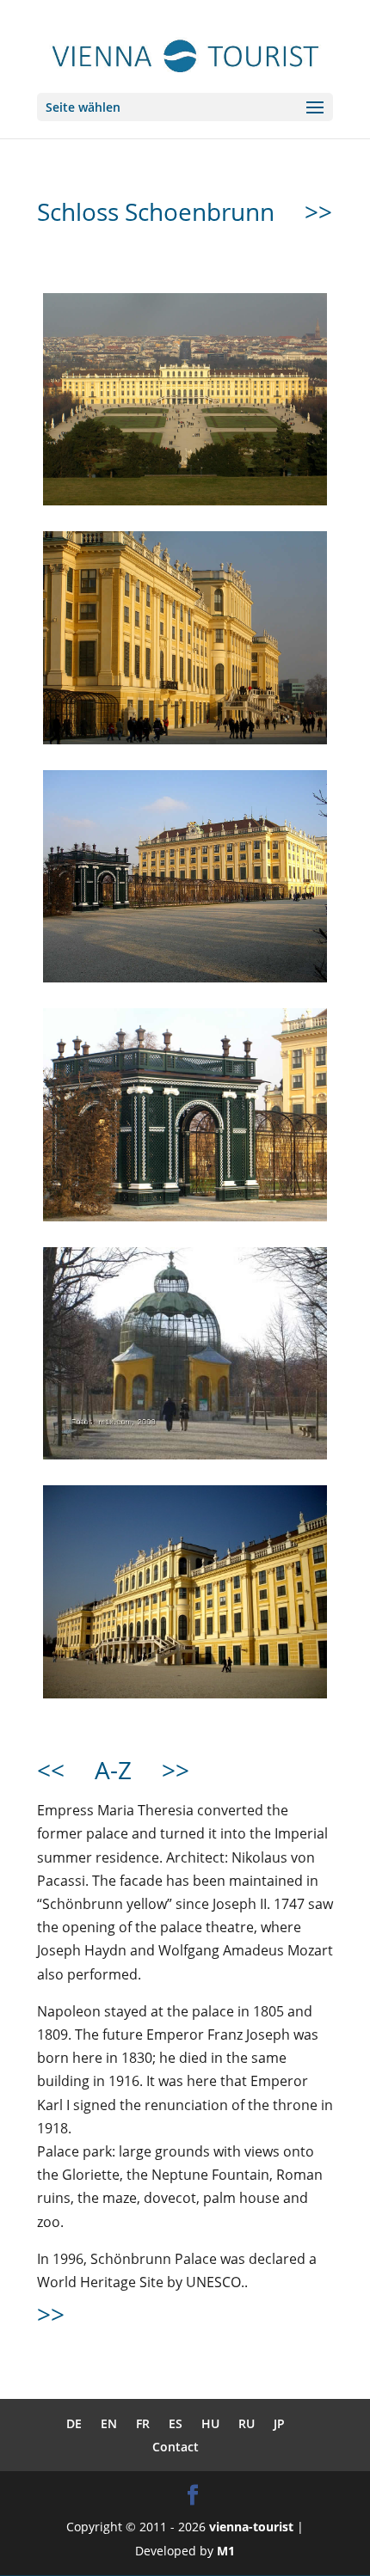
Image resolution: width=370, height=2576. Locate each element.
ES (176, 2423)
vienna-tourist (251, 2527)
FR (143, 2423)
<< (51, 1770)
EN (109, 2423)
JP (279, 2423)
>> (318, 211)
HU (210, 2423)
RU (247, 2423)
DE (74, 2423)
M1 (226, 2551)
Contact (176, 2447)
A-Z (113, 1770)
